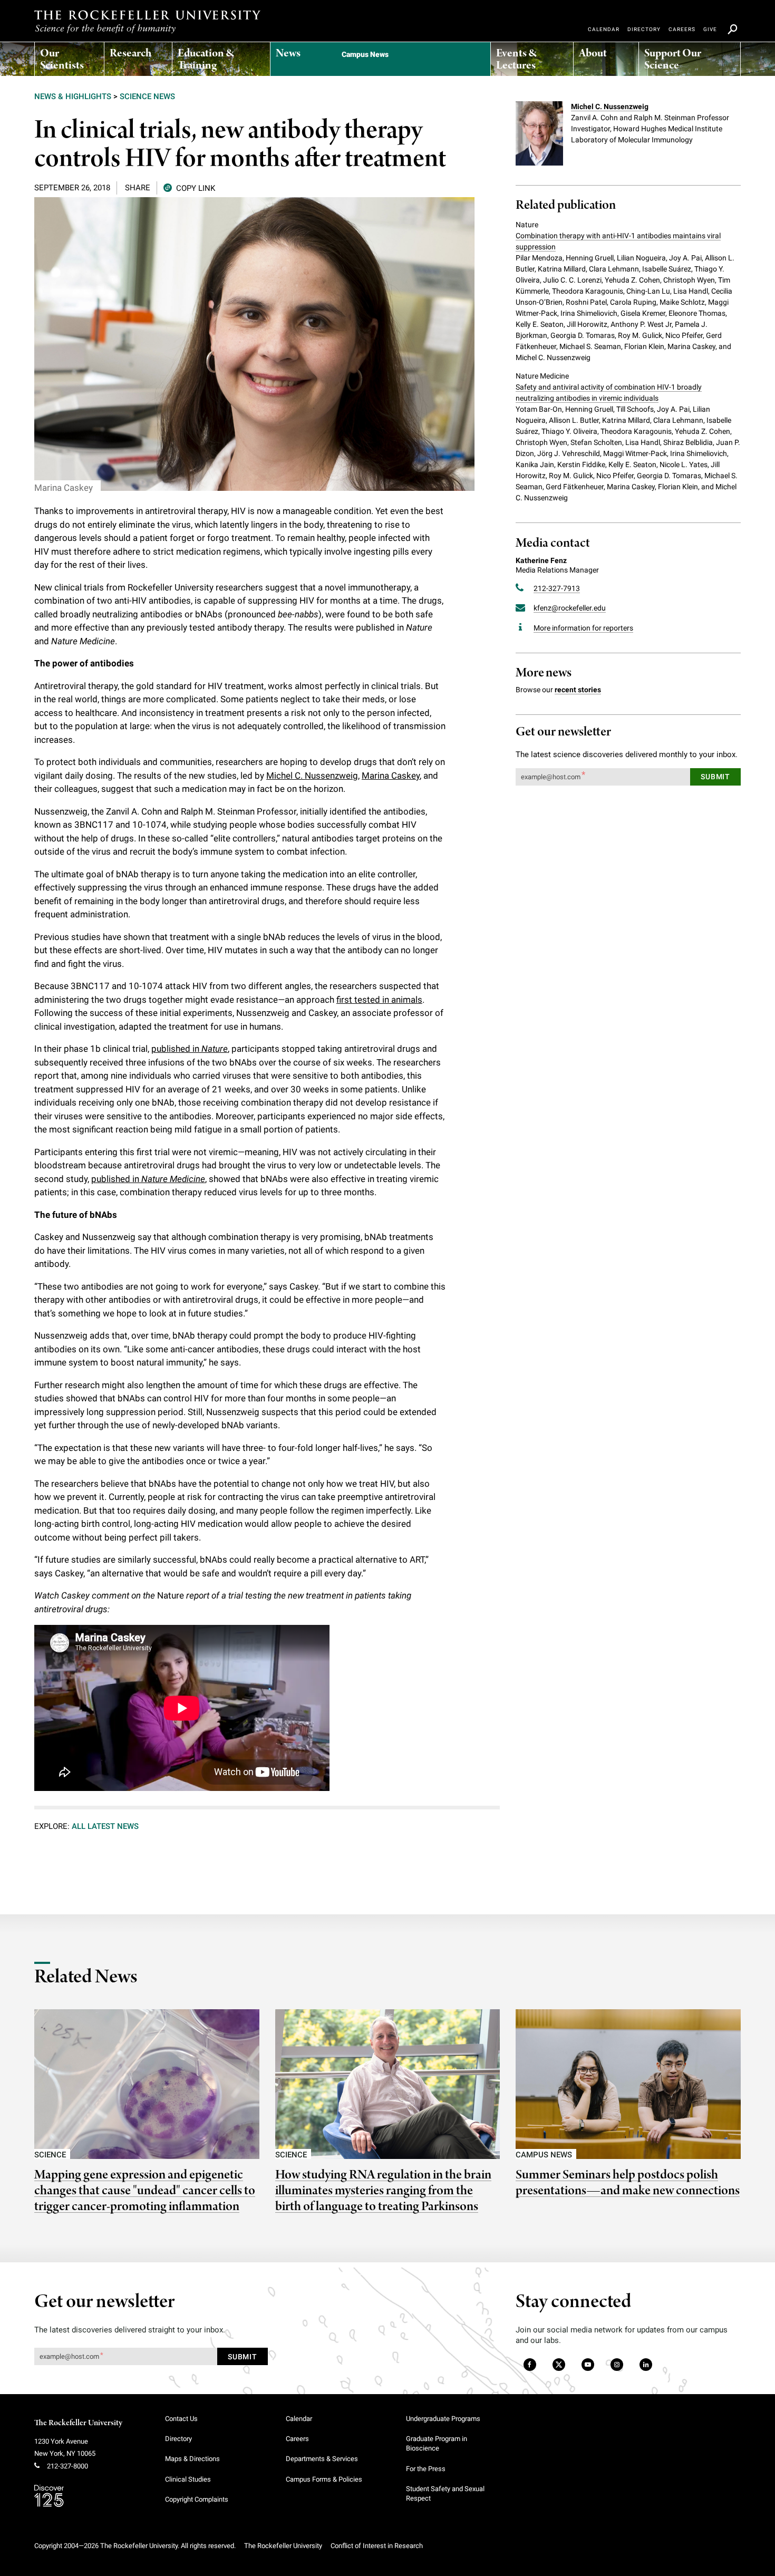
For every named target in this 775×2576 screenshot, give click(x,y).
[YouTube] (588, 2365)
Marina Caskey (391, 776)
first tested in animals (379, 1000)
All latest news (105, 1826)
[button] (189, 187)
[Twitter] (559, 2365)
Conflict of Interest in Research (377, 2546)
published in (190, 1049)
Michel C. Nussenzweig (312, 776)
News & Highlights (73, 96)
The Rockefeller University (78, 2423)
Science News (147, 96)
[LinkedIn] (646, 2365)
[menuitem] (69, 56)
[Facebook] (529, 2365)
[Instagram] (617, 2365)
